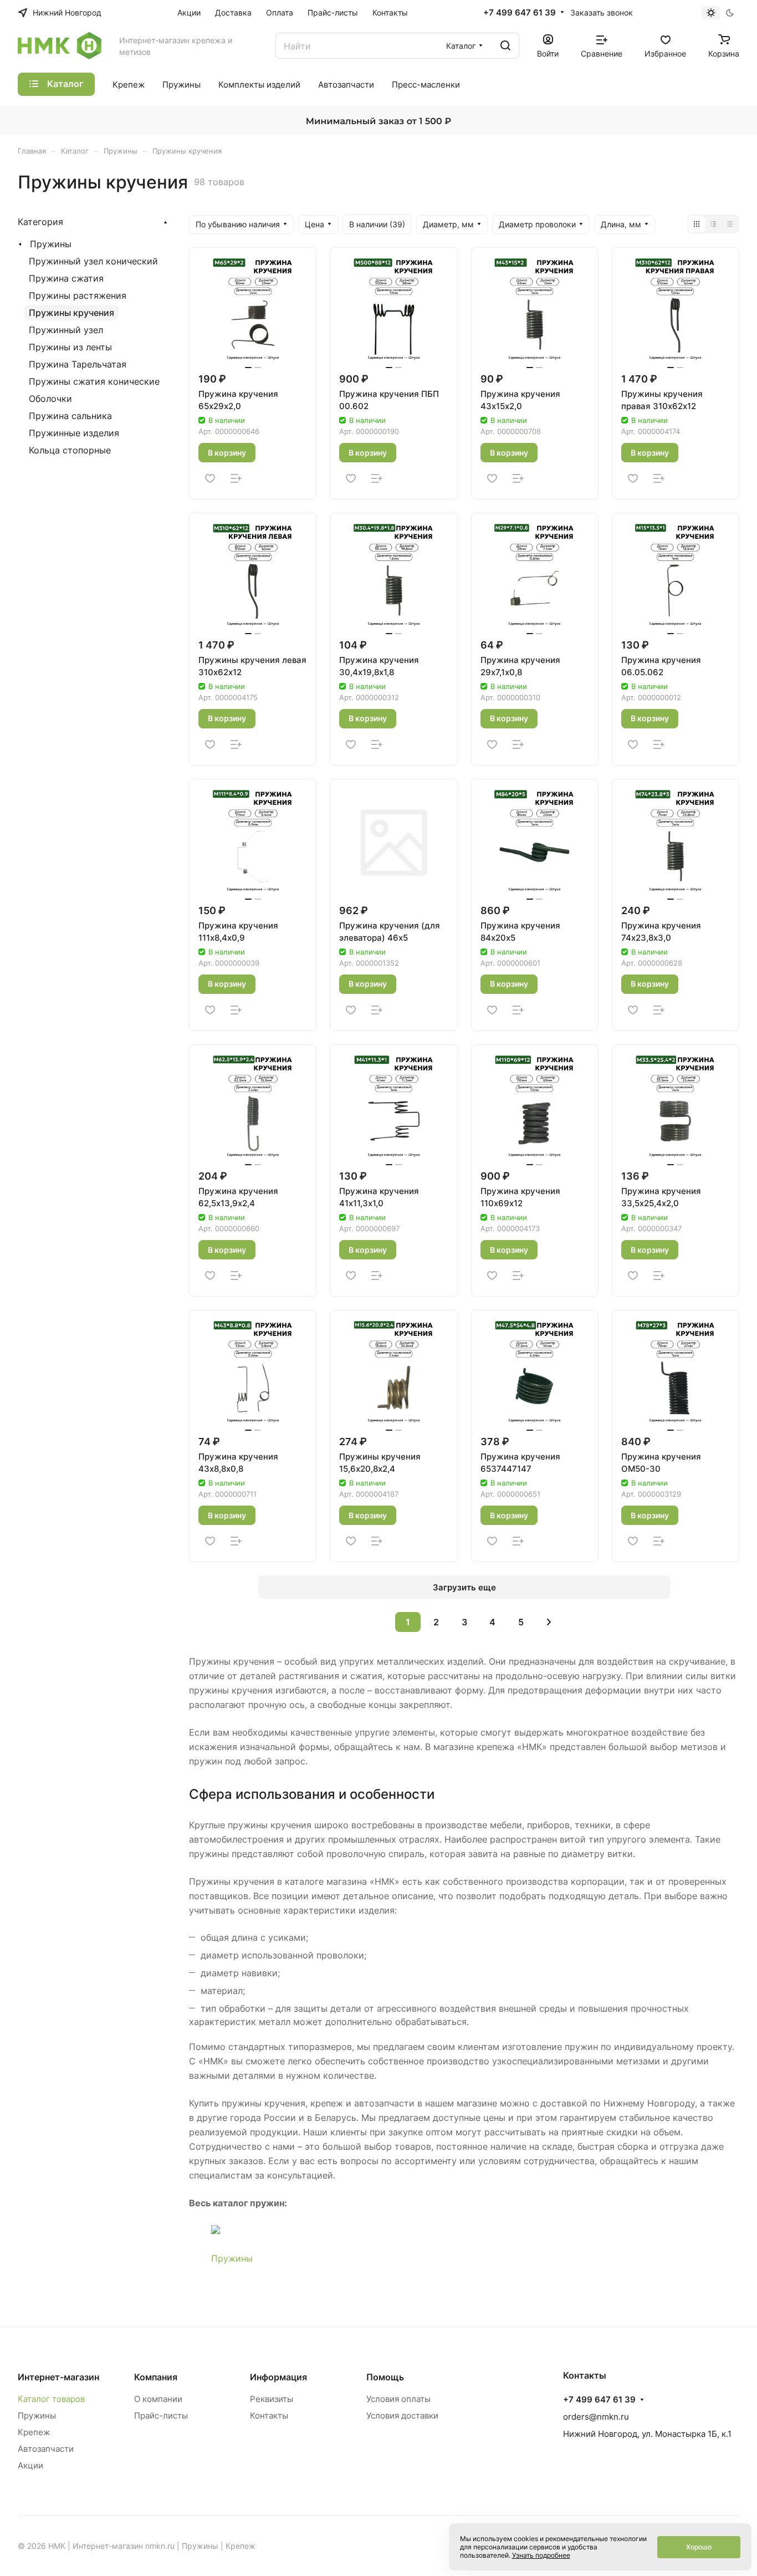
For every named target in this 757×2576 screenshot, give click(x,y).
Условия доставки (402, 2416)
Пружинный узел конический (93, 261)
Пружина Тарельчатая (78, 364)
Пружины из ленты (70, 347)
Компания (156, 2377)
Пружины (232, 2258)
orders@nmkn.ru (596, 2417)
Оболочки (50, 399)
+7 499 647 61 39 (520, 13)
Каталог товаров (51, 2399)
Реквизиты (272, 2399)
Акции (30, 2465)
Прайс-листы (161, 2416)
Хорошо (699, 2547)
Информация (278, 2377)
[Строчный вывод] (713, 224)
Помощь (385, 2377)
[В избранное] (210, 478)
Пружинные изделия (74, 433)
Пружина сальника (70, 416)
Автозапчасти (46, 2449)
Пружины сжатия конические (94, 381)
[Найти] (505, 46)
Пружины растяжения (78, 295)
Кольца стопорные (70, 450)
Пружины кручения (71, 313)
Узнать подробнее (541, 2555)
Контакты (269, 2416)
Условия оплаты (398, 2399)
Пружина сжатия (66, 278)
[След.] (549, 1622)
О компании (158, 2399)
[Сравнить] (236, 478)
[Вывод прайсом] (730, 224)
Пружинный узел (66, 330)
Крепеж (34, 2432)
